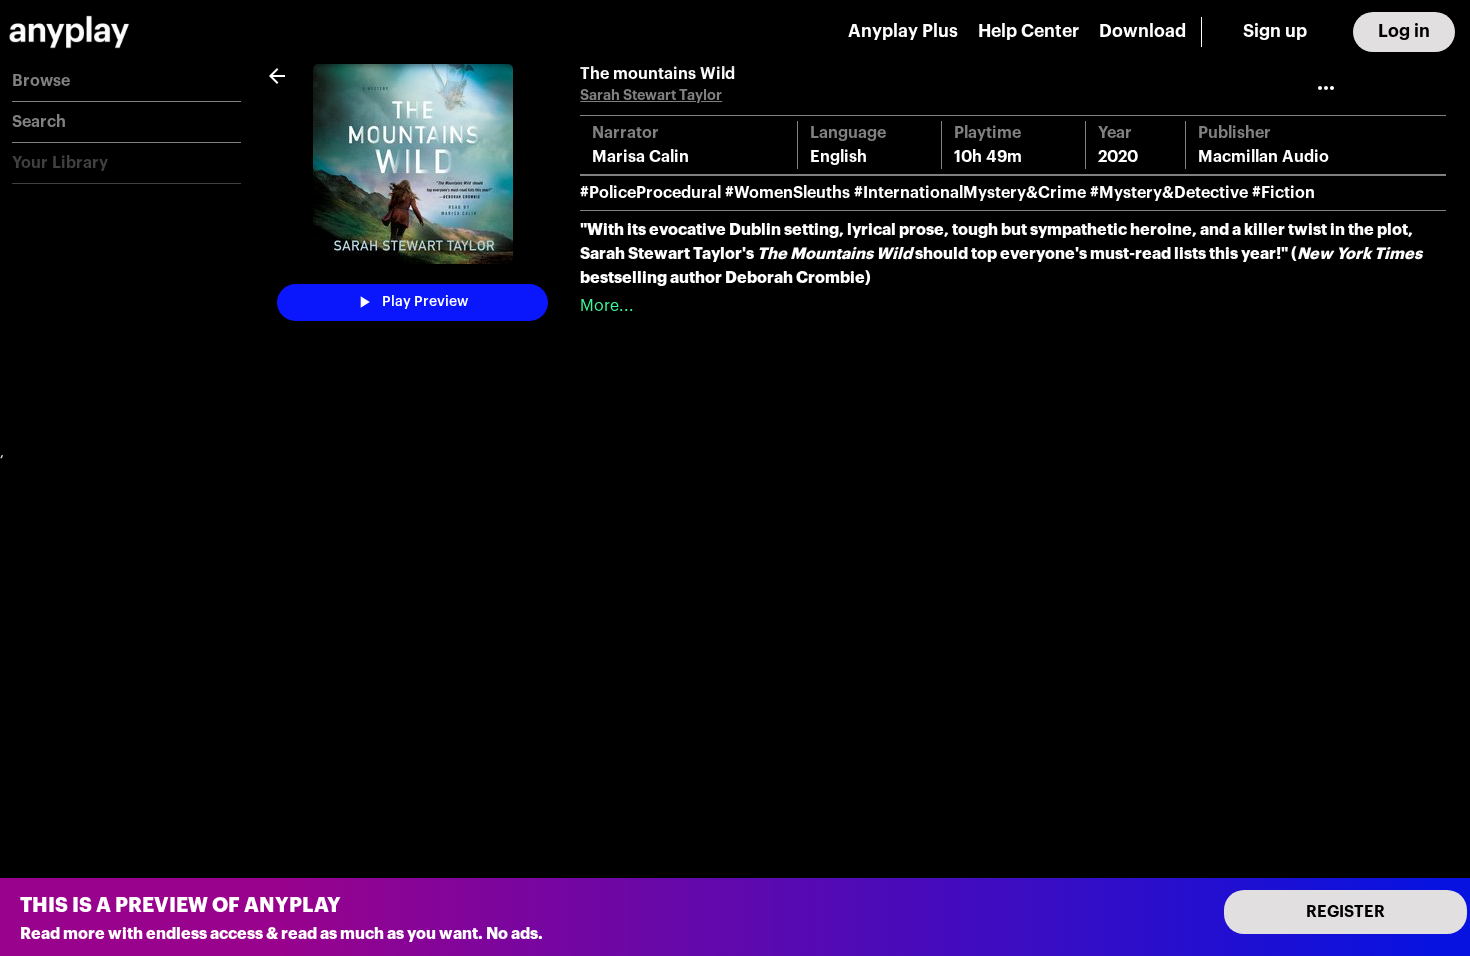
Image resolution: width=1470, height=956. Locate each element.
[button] (126, 81)
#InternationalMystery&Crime (970, 193)
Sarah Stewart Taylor (651, 95)
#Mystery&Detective (1169, 193)
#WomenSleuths (787, 193)
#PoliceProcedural (650, 193)
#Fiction (1283, 193)
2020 (1118, 157)
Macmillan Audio (1263, 157)
